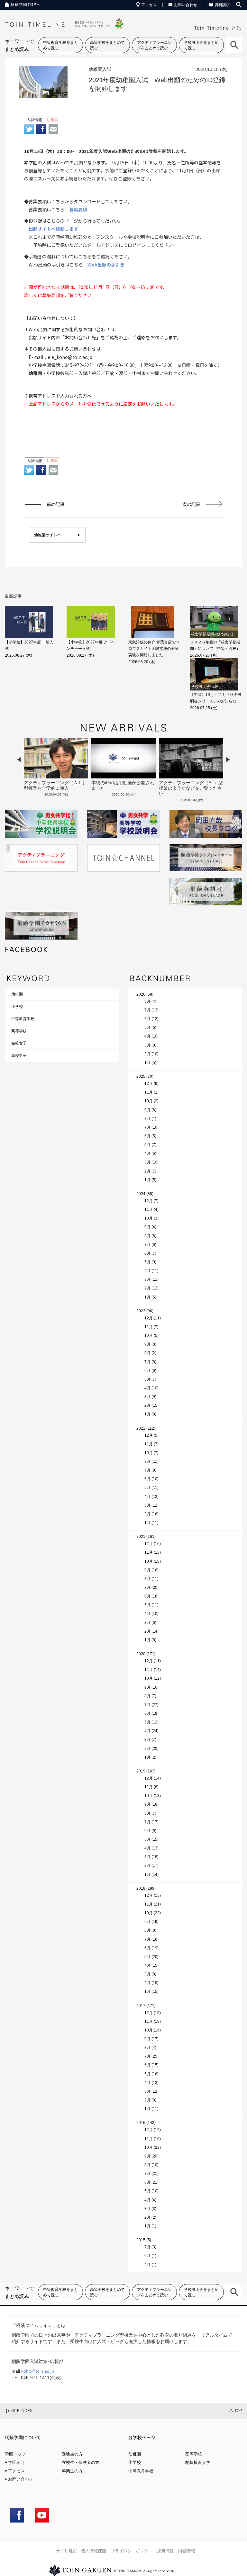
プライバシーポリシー (132, 2551)
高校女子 (19, 1043)
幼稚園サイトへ (48, 535)
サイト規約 (66, 2551)
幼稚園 (17, 994)
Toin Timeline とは (218, 28)
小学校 (17, 1007)
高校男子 (19, 1056)
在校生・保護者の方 (81, 2462)
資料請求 (222, 5)
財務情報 (187, 2551)
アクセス (149, 5)
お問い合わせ (186, 5)
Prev (19, 760)
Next (228, 760)
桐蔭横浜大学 (198, 2462)
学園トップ (15, 2454)
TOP (238, 2411)
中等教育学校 (23, 1019)
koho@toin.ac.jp (38, 2371)
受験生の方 (72, 2454)
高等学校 (19, 1031)
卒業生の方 (72, 2471)
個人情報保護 (94, 2551)
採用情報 (165, 2551)
